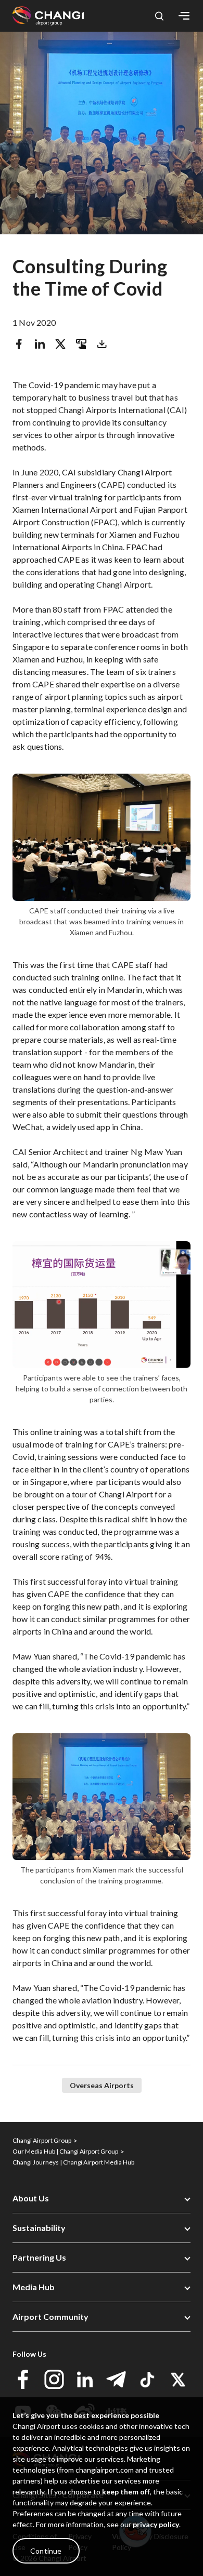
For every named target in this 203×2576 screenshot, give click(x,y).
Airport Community (50, 2316)
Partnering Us (39, 2257)
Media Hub (34, 2287)
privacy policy (156, 2524)
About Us (31, 2198)
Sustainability (39, 2228)
